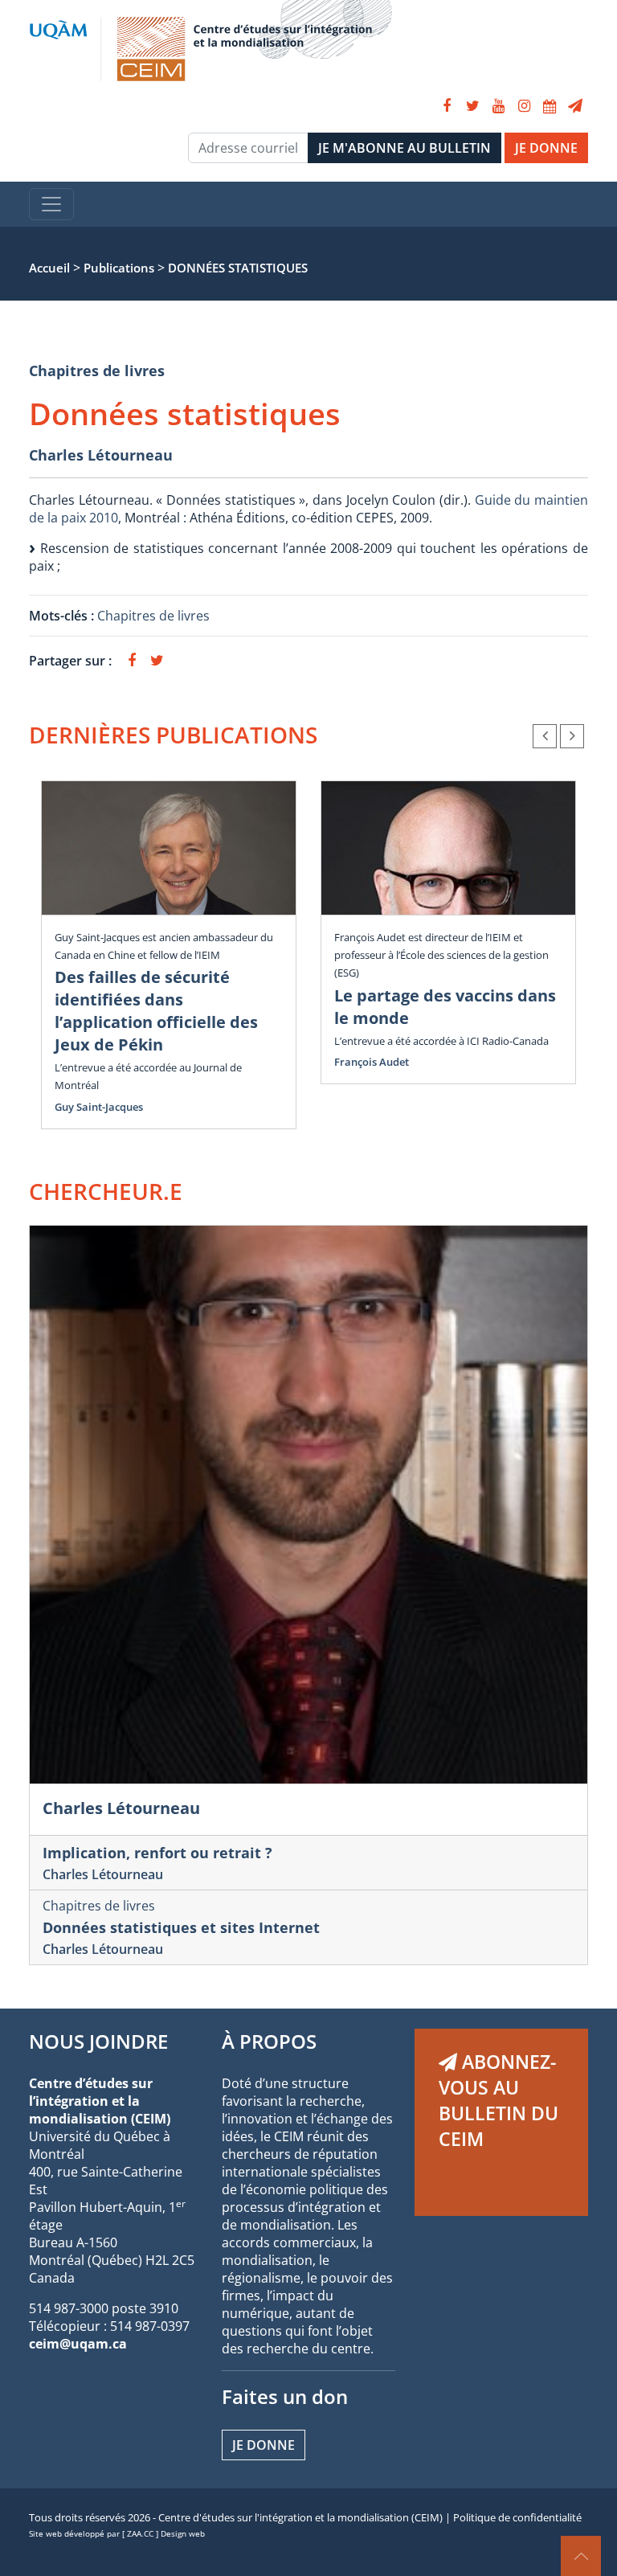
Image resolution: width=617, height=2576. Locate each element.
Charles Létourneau (101, 455)
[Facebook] (447, 106)
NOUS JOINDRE (98, 2041)
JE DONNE (546, 148)
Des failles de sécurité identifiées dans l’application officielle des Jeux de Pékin (156, 1011)
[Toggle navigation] (51, 204)
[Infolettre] (575, 106)
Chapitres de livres (97, 371)
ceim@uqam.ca (78, 2344)
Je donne (264, 2445)
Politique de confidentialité (517, 2517)
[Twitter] (472, 106)
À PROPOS (269, 2041)
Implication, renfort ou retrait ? (157, 1853)
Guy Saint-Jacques (99, 1107)
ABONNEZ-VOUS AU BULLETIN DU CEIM (499, 2100)
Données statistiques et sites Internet (181, 1927)
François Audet (372, 1062)
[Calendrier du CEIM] (550, 106)
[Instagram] (524, 106)
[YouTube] (498, 106)
